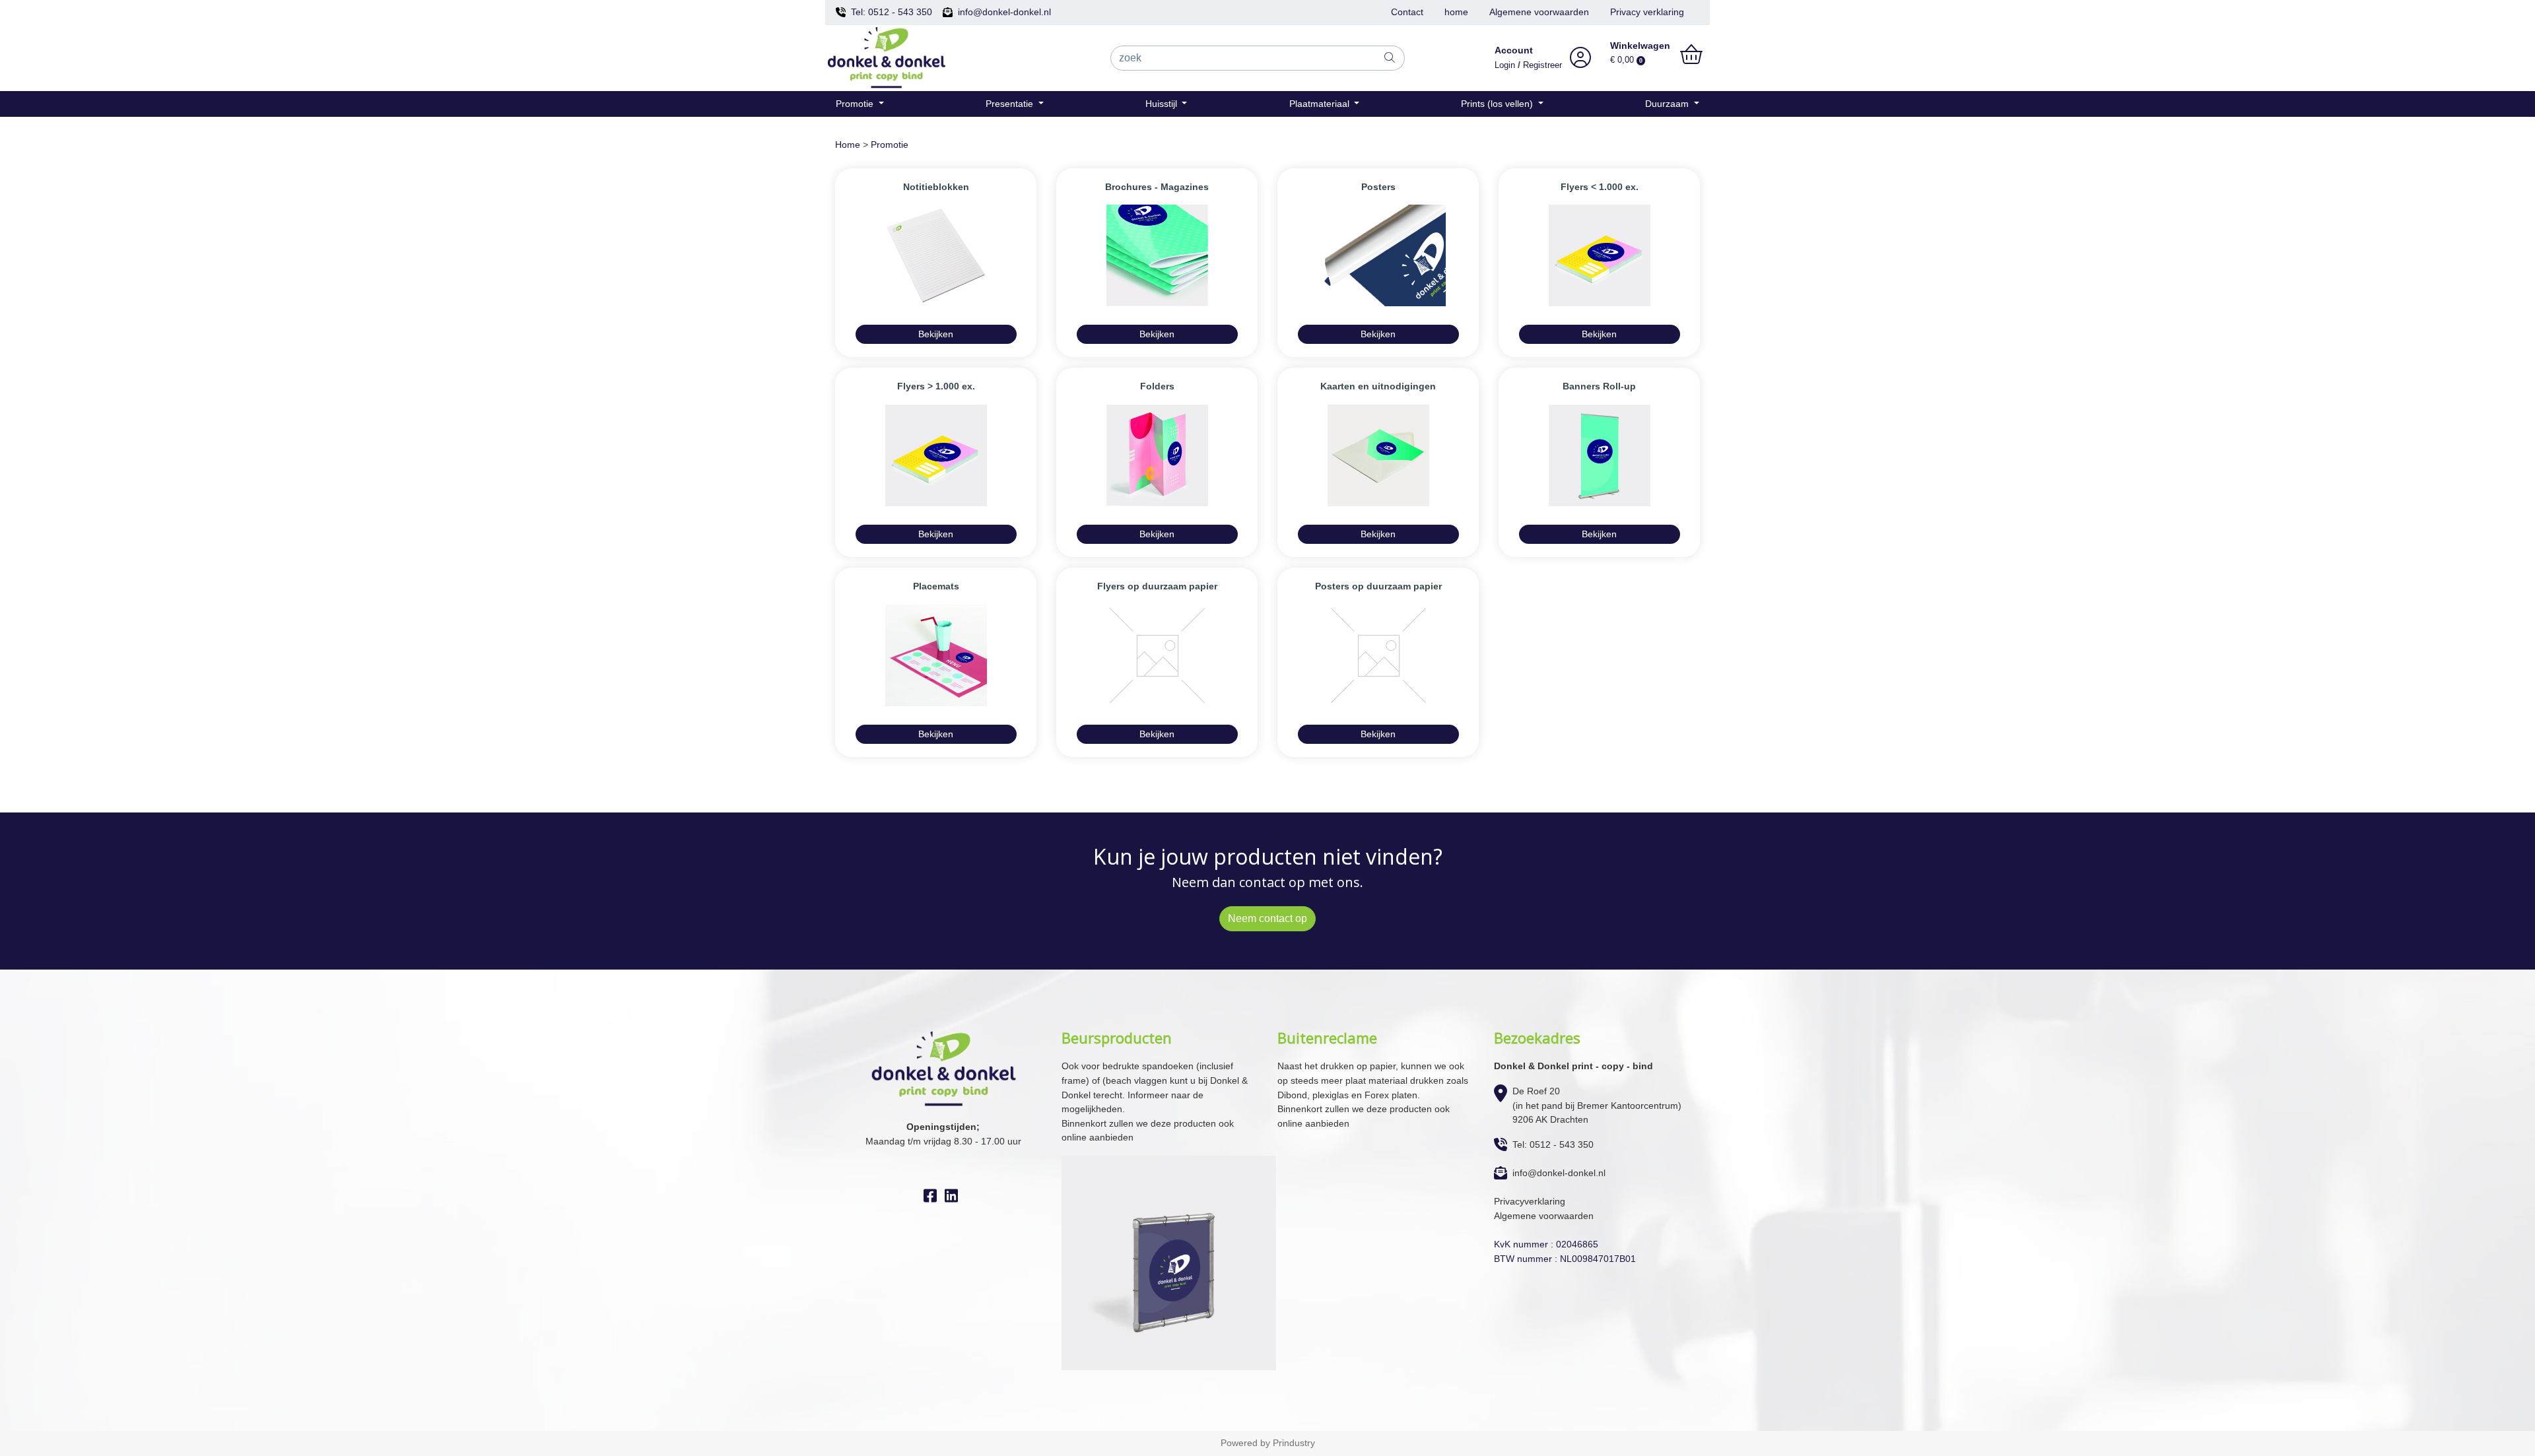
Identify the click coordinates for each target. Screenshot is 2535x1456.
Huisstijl (1163, 104)
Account (1514, 50)
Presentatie (1011, 104)
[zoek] (1390, 58)
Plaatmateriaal (1321, 104)
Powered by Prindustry (1268, 1443)
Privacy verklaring (1647, 12)
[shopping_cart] (1691, 55)
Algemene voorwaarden (1539, 12)
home (1456, 12)
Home (848, 145)
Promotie (856, 104)
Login (1505, 65)
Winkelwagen (1640, 46)
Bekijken (936, 334)
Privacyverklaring (1530, 1201)
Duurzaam (1668, 104)
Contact (1407, 12)
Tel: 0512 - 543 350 (892, 12)
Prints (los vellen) (1498, 104)
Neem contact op (1267, 918)
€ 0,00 (1626, 60)
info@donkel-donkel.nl (1004, 12)
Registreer (1542, 65)
